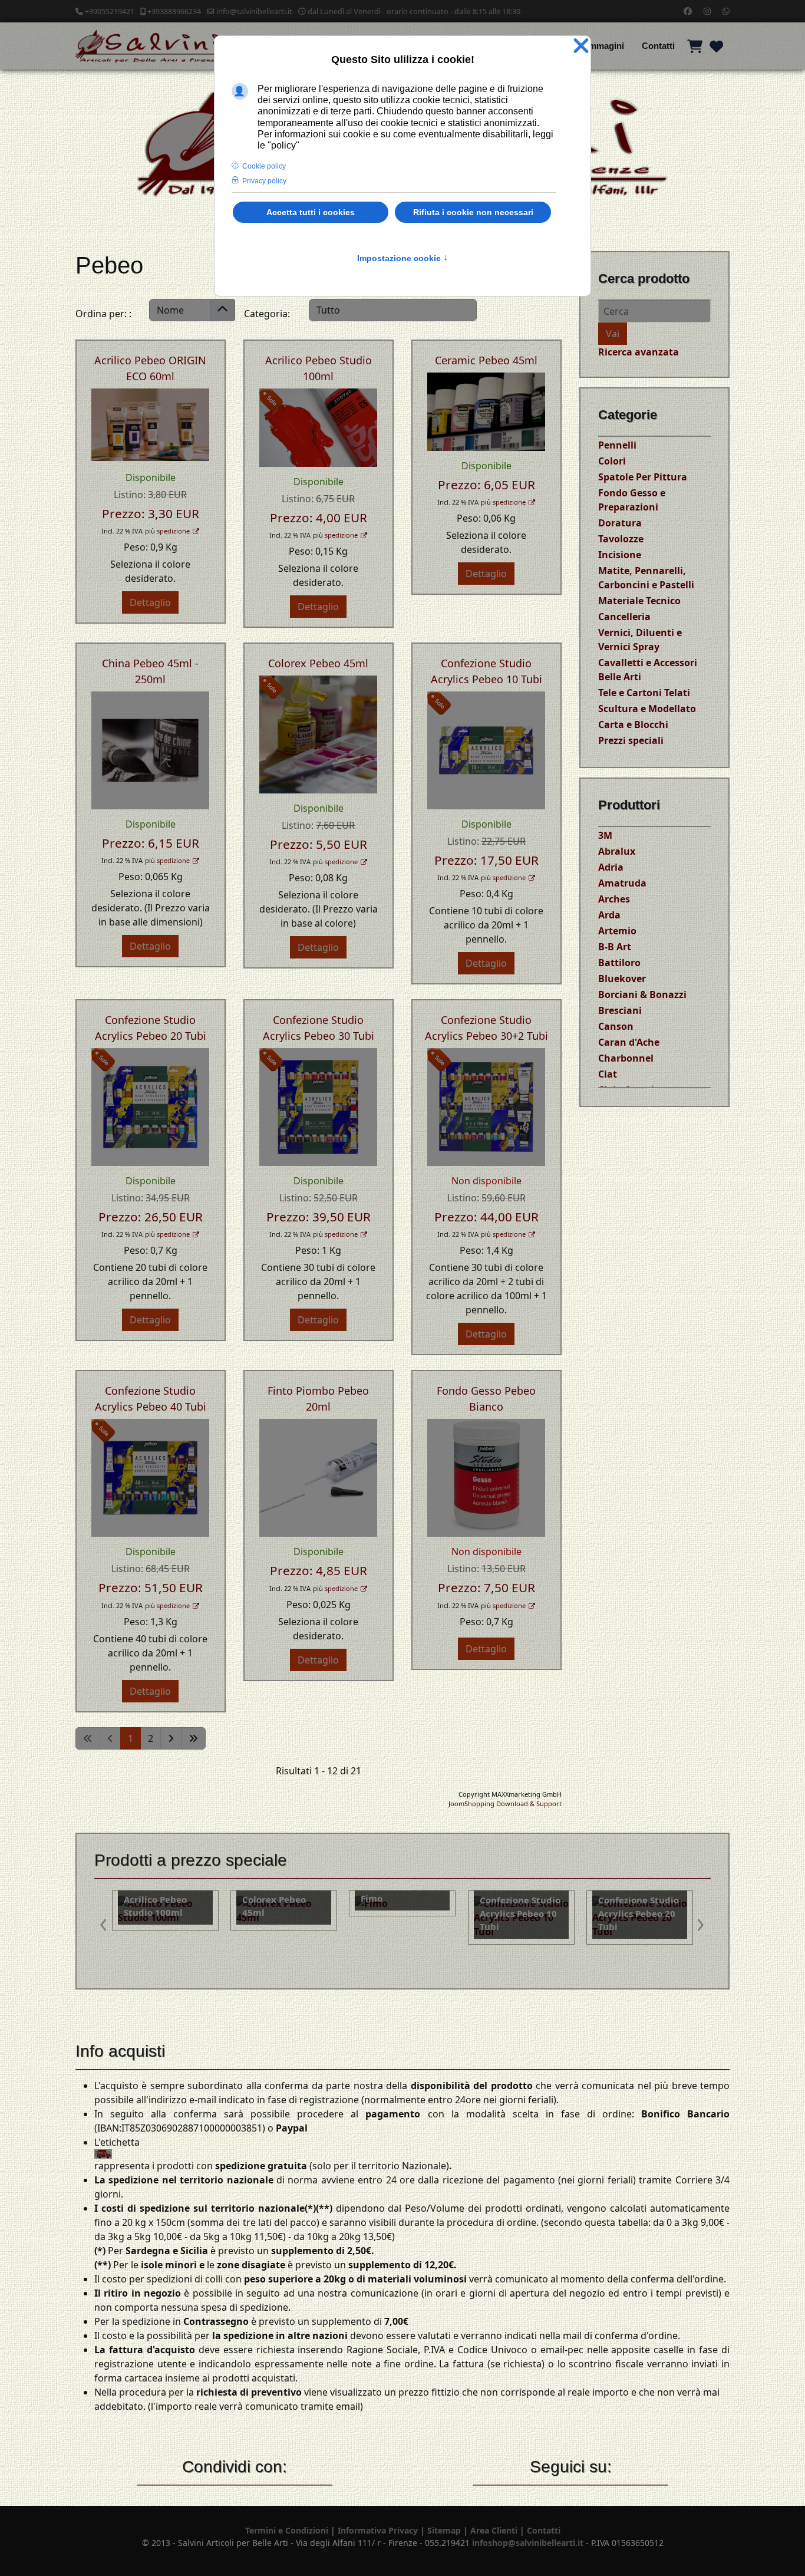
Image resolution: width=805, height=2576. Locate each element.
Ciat (608, 1074)
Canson (616, 1026)
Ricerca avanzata (639, 352)
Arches (614, 899)
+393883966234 (174, 11)
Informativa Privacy (378, 2530)
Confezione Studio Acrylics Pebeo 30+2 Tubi (640, 1913)
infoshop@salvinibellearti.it (528, 2543)
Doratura (620, 523)
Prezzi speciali (631, 740)
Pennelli (617, 445)
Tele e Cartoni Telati (644, 693)
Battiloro (619, 963)
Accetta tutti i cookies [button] (311, 212)
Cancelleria (624, 617)
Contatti (658, 46)
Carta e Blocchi (633, 724)
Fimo (136, 1898)
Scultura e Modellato (647, 709)
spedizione (173, 531)
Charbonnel (626, 1058)
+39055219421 (110, 11)
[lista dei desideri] (716, 46)
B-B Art (615, 947)
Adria (611, 867)
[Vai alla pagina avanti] (171, 1738)
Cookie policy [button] (264, 166)
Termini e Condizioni (287, 2530)
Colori (612, 461)
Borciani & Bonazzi (642, 994)
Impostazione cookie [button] (402, 258)
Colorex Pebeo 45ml (318, 663)
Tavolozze (621, 539)
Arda (609, 915)
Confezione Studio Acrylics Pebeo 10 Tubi (285, 1913)
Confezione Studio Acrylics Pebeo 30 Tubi (522, 1913)
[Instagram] (707, 11)
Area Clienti (494, 2530)
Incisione (620, 555)
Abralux (617, 851)
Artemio (617, 931)
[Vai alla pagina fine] (193, 1738)
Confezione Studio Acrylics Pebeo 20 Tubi (403, 1913)
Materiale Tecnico (639, 601)
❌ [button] (581, 46)
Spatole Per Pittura (643, 477)
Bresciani (620, 1010)
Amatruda (622, 883)
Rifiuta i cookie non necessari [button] (473, 212)
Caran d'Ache (629, 1042)
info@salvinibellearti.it (254, 11)
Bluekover (622, 979)
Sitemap (444, 2530)
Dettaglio (150, 602)
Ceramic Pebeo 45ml (486, 360)
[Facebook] (688, 11)
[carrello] (695, 46)
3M (605, 835)
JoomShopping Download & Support (505, 1803)
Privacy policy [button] (264, 181)
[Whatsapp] (726, 11)
